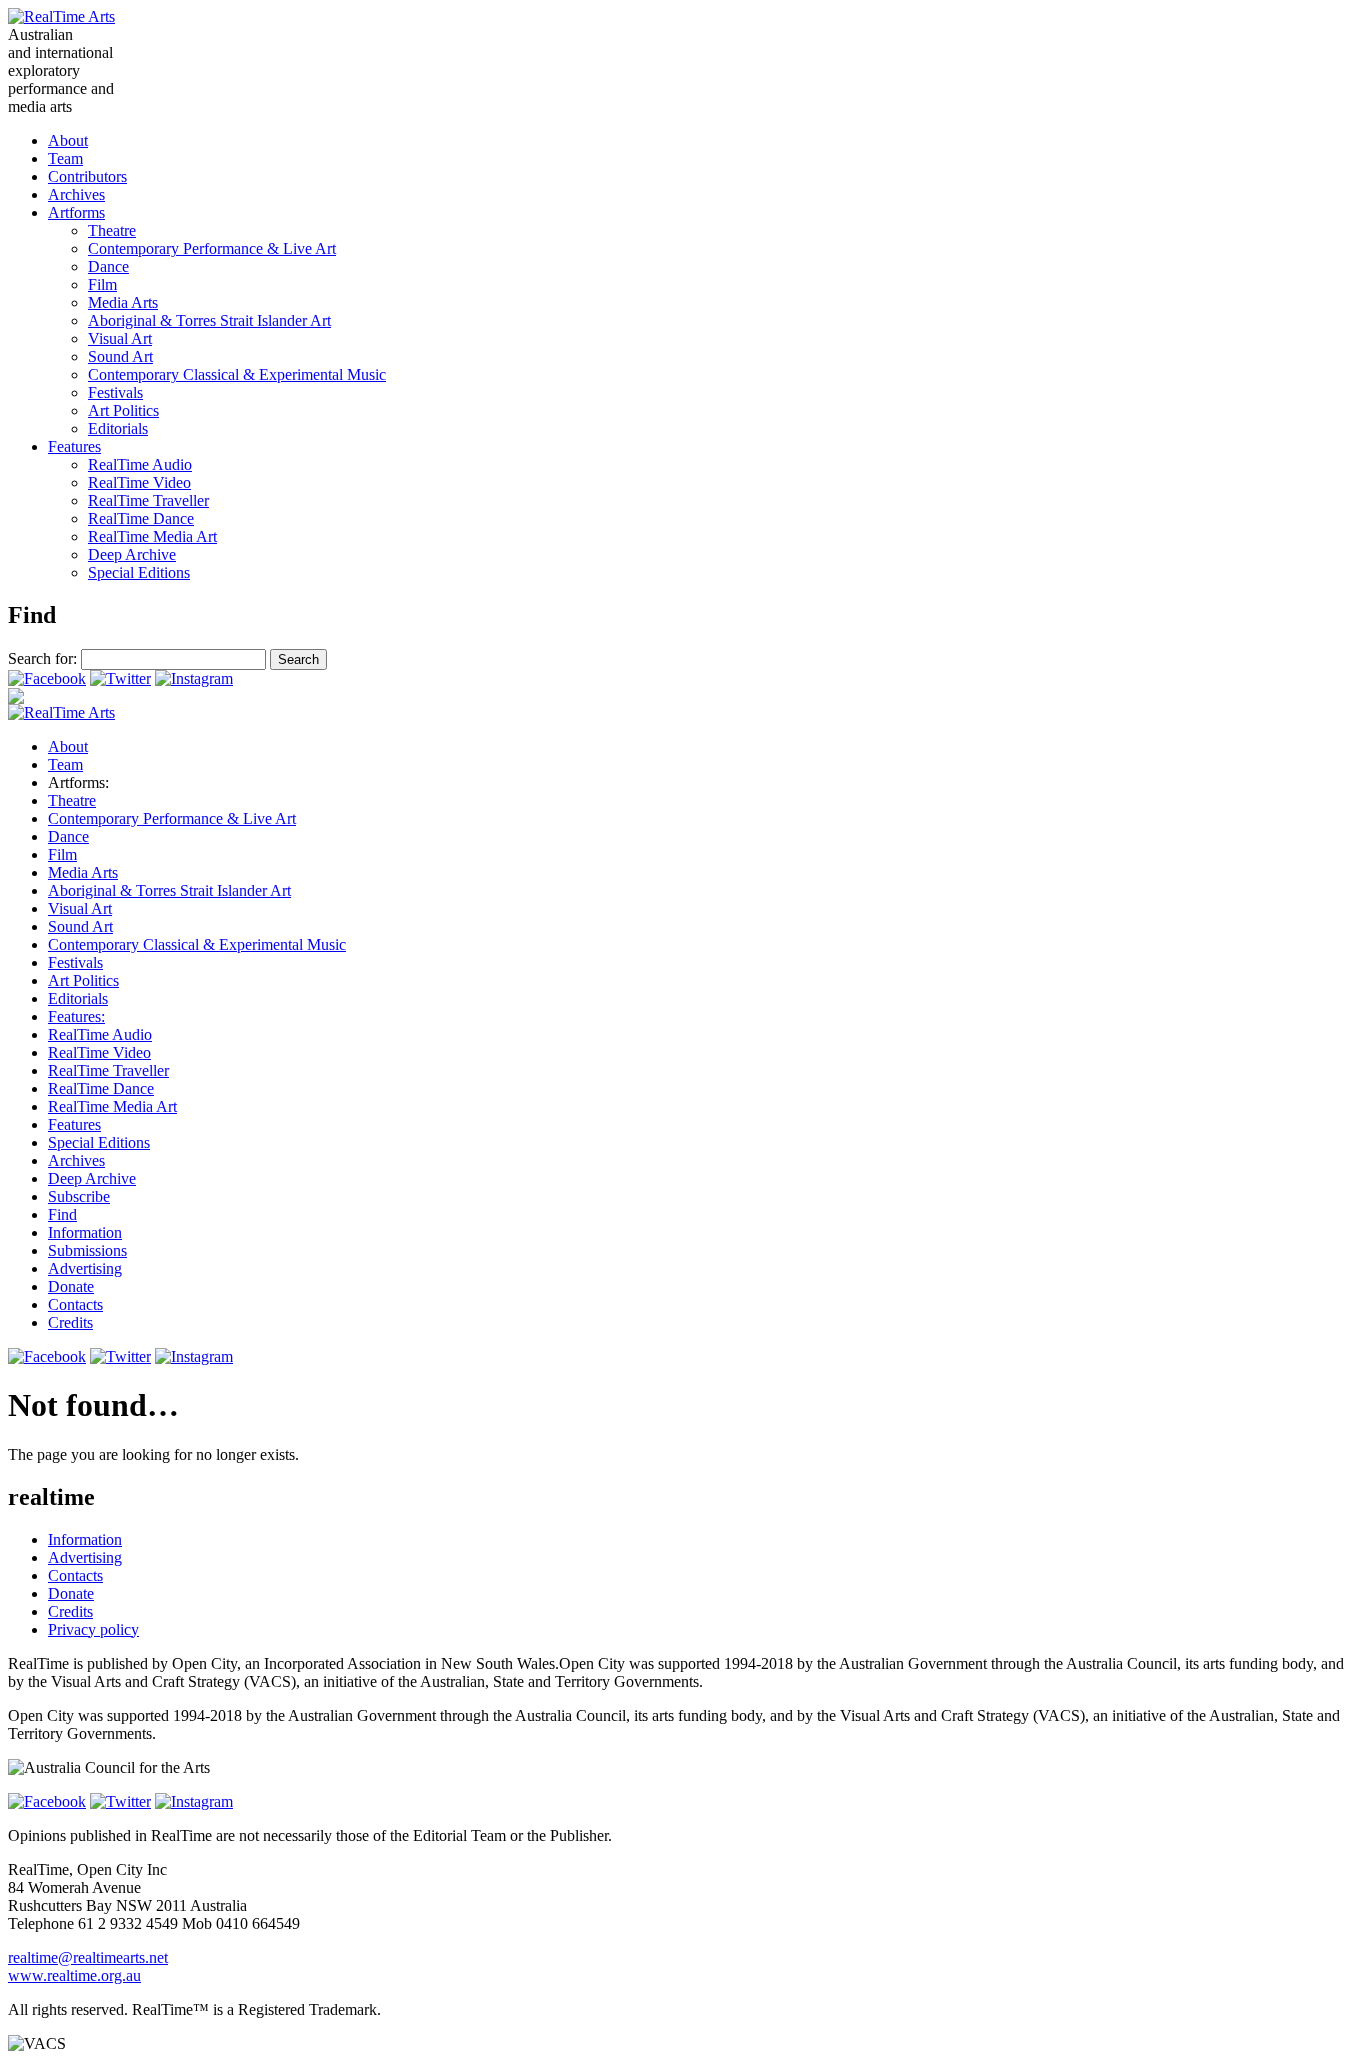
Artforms (76, 212)
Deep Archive (132, 554)
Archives (76, 194)
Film (102, 284)
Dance (108, 266)
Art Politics (123, 410)
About (68, 140)
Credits (70, 1322)
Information (85, 1232)
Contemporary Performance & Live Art (212, 248)
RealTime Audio (140, 464)
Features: (76, 1016)
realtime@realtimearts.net (88, 1957)
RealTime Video (139, 482)
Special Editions (139, 572)
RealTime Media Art (152, 536)
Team (65, 158)
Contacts (75, 1304)
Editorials (118, 428)
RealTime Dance (141, 518)
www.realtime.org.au (74, 1975)
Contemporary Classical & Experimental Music (237, 374)
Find (62, 1214)
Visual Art (120, 338)
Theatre (112, 230)
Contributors (87, 176)
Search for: (42, 658)
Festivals (115, 392)
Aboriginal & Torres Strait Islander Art (209, 320)
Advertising (85, 1268)
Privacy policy (93, 1629)
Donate (71, 1286)
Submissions (87, 1250)
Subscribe (79, 1196)
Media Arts (123, 302)
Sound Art (120, 356)
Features (74, 446)
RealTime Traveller (148, 500)
